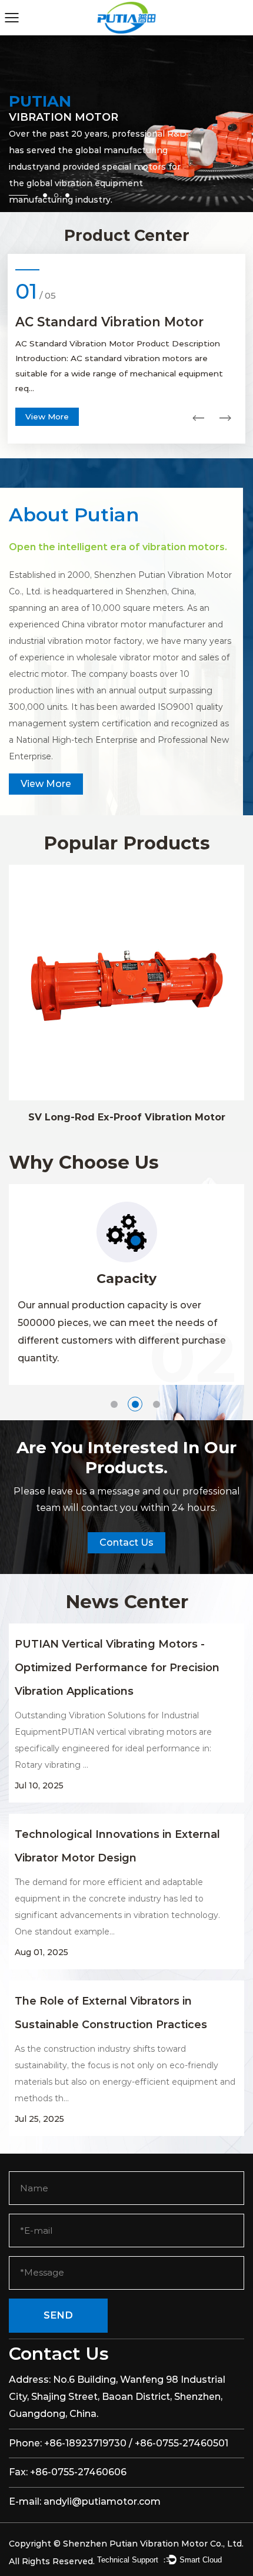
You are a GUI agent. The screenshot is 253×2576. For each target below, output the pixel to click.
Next (225, 418)
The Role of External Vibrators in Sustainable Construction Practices (111, 2013)
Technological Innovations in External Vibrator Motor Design (117, 1846)
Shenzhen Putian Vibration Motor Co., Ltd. (153, 2544)
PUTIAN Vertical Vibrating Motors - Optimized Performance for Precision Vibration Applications (117, 1668)
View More (47, 416)
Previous (198, 418)
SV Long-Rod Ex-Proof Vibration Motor (127, 1117)
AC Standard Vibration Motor (109, 322)
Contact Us (126, 1542)
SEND (58, 2315)
